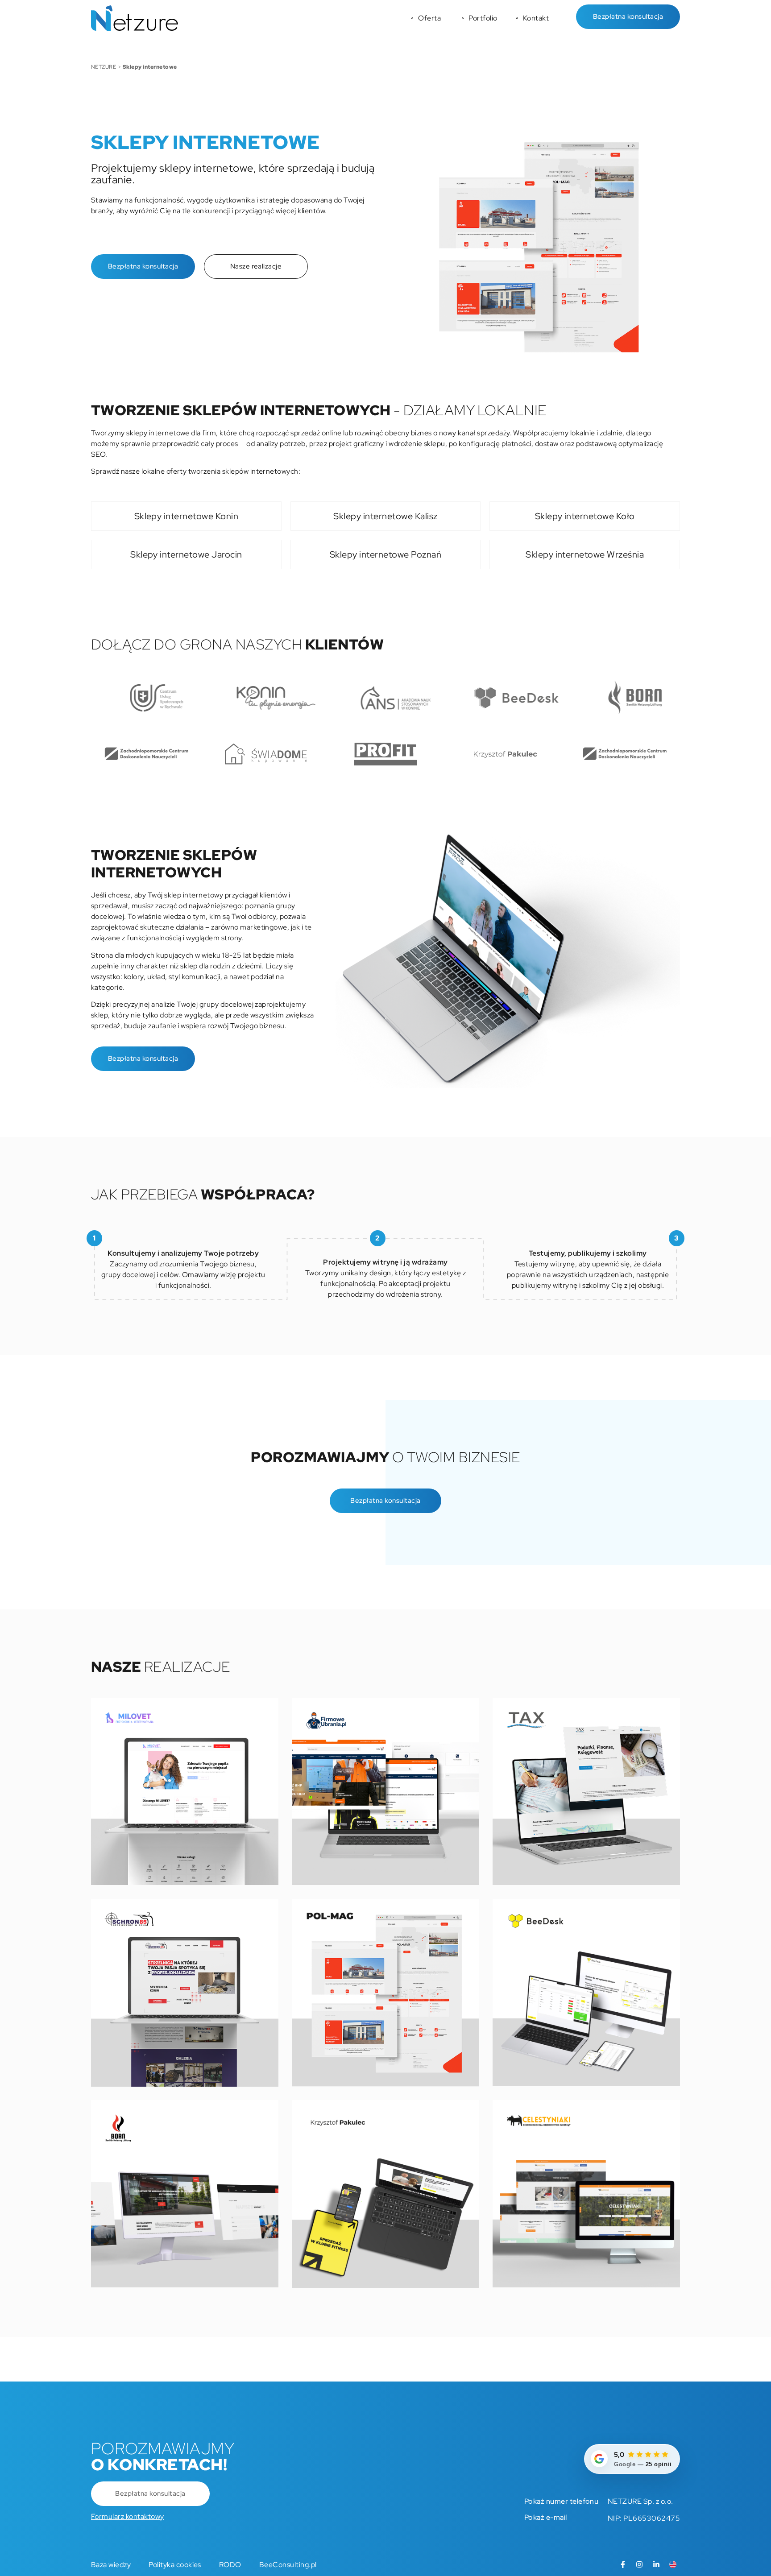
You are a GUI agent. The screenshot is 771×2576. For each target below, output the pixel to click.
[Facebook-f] (623, 2564)
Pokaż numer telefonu (562, 2501)
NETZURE (104, 67)
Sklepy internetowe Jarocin (186, 554)
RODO (230, 2565)
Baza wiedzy (111, 2565)
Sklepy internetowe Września (585, 554)
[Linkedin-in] (656, 2564)
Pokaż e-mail (546, 2517)
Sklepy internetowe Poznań (385, 554)
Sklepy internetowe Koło (585, 516)
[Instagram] (639, 2564)
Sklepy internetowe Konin (187, 516)
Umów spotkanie (11, 1284)
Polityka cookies (175, 2565)
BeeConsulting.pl (288, 2565)
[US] (673, 2564)
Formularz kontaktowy (128, 2516)
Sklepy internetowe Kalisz (385, 516)
